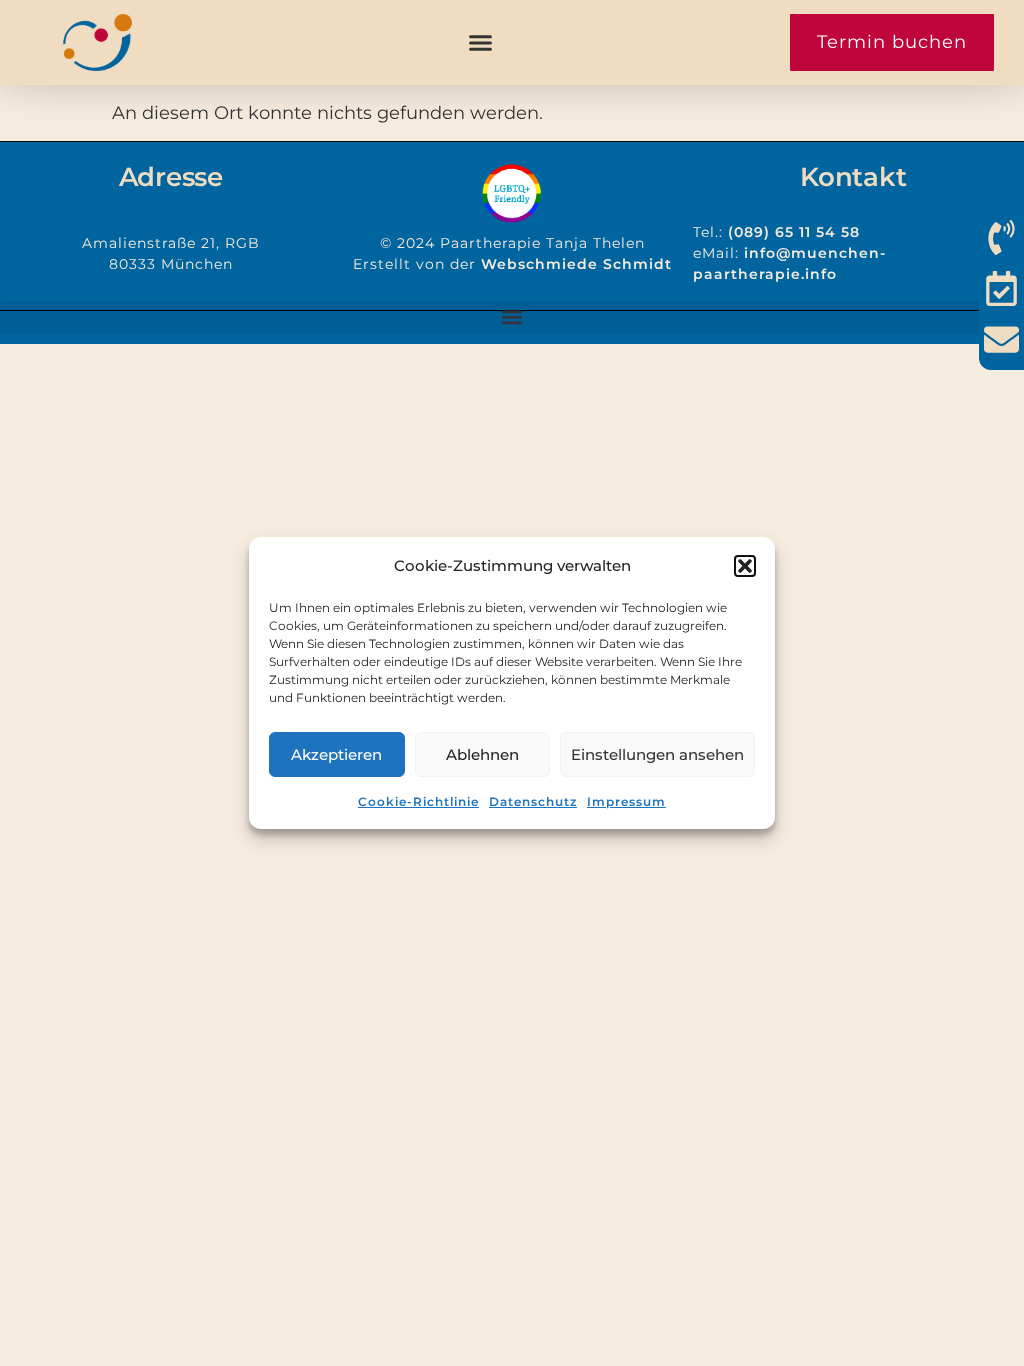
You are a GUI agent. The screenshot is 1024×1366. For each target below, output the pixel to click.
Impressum (626, 801)
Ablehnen (482, 754)
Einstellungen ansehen (657, 754)
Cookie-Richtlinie (418, 801)
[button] (745, 566)
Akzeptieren (336, 754)
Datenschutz (533, 801)
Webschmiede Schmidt (576, 264)
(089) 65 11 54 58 (794, 232)
